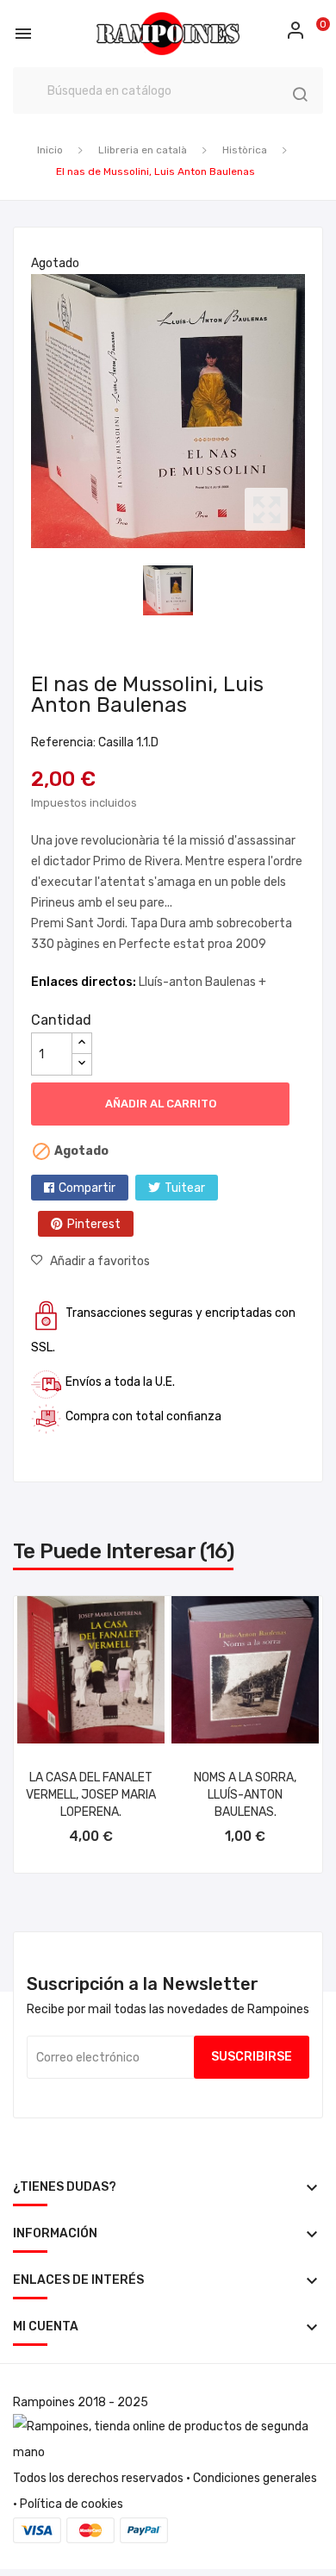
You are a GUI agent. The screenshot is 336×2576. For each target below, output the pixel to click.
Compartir (87, 1188)
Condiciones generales (255, 2478)
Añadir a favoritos (100, 1261)
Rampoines (44, 2402)
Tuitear (185, 1188)
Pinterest (94, 1224)
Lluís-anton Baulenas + (202, 982)
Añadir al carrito (161, 1104)
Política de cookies (72, 2504)
